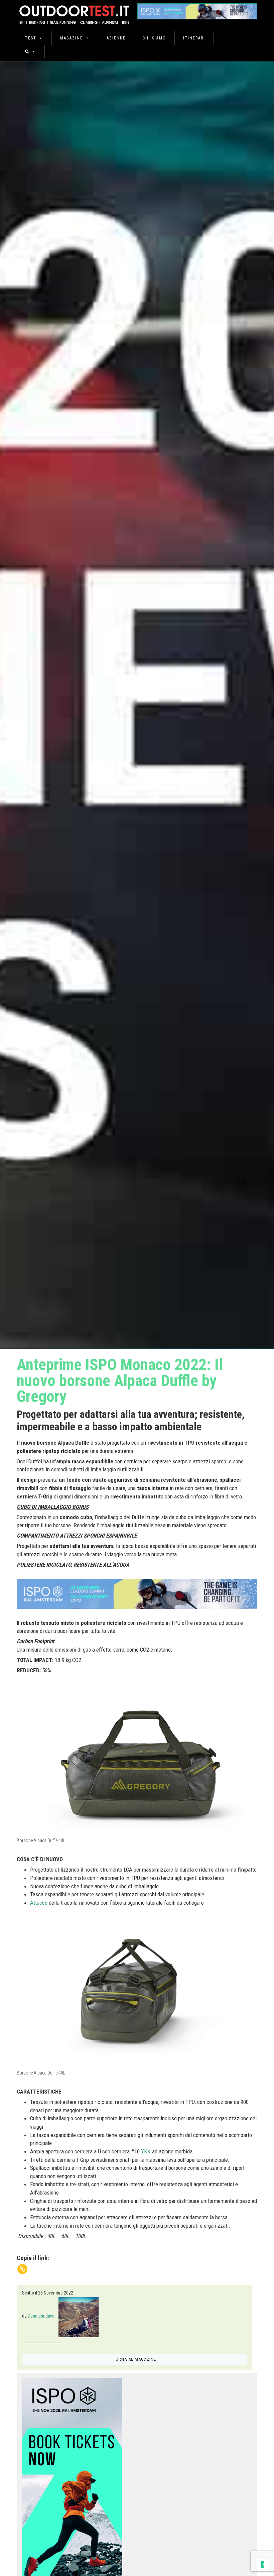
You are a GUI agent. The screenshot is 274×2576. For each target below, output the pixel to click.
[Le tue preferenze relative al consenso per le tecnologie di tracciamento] (262, 2564)
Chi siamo (154, 38)
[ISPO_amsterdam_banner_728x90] (197, 9)
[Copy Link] (22, 2269)
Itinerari (194, 38)
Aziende (116, 38)
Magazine (72, 38)
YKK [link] (146, 2151)
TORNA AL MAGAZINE (134, 2359)
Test (31, 38)
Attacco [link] (39, 1903)
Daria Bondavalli (43, 2316)
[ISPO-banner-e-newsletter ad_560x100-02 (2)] (72, 2478)
